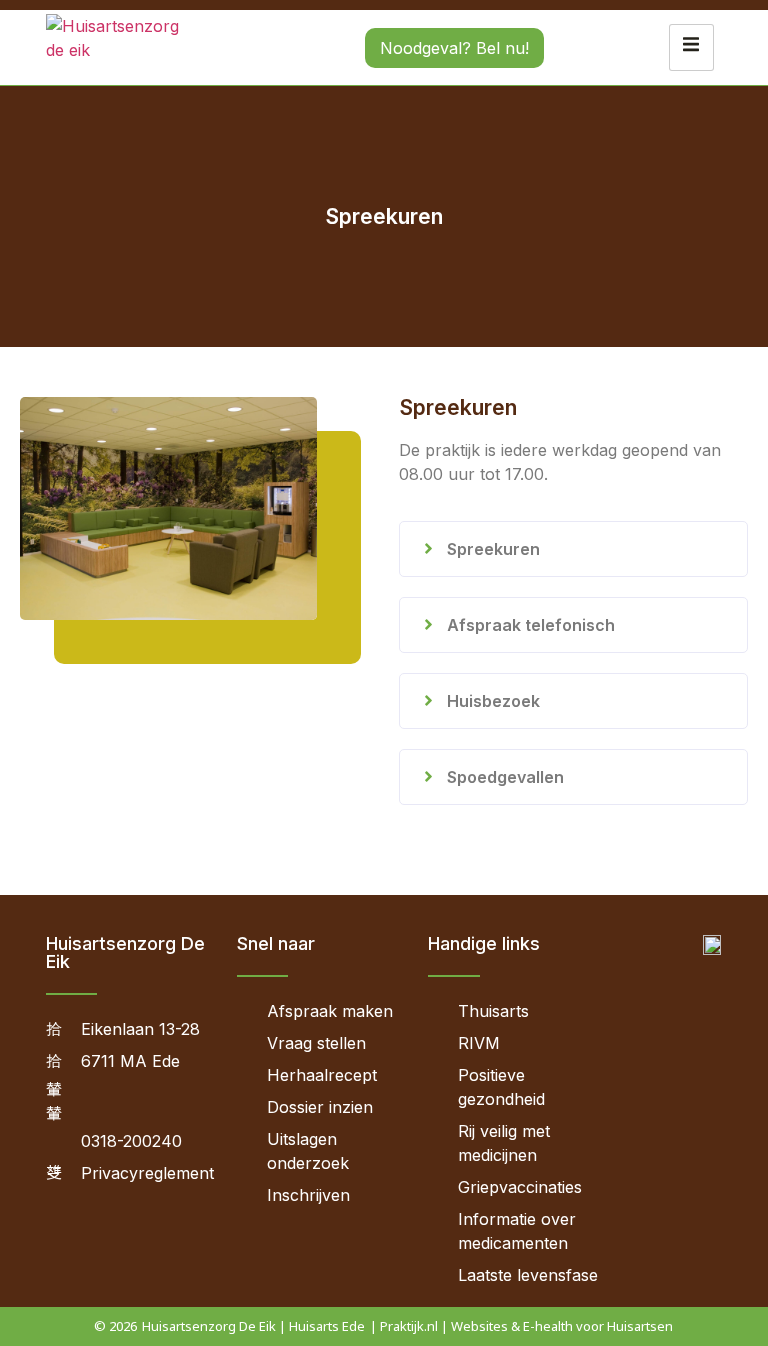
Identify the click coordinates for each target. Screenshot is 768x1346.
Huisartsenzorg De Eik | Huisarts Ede (253, 1326)
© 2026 (115, 1326)
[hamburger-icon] (691, 47)
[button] (573, 549)
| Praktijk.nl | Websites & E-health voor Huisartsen (521, 1326)
